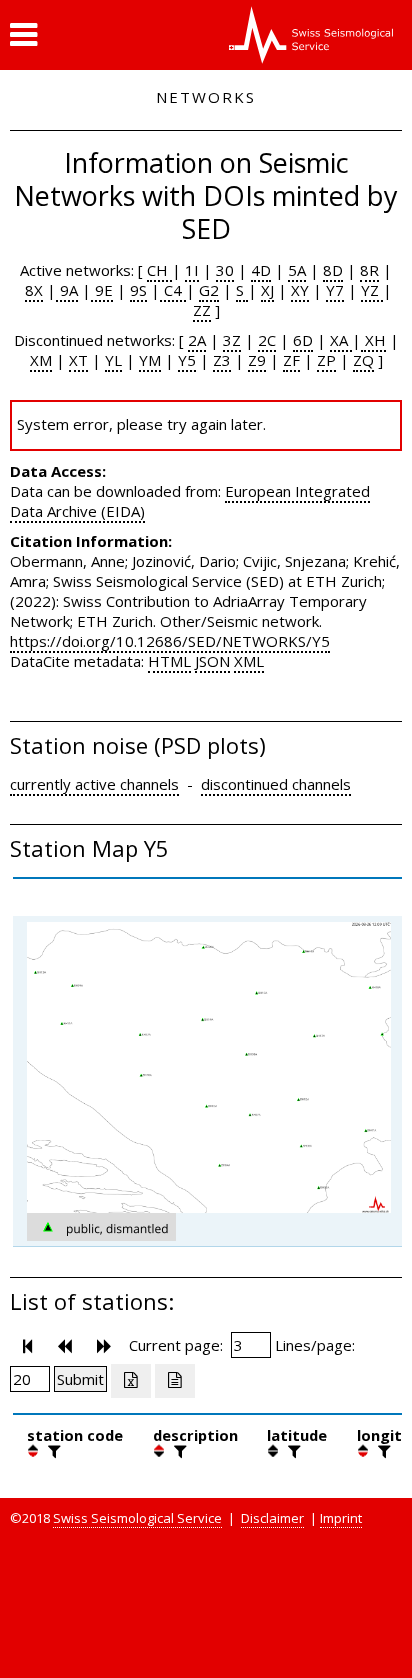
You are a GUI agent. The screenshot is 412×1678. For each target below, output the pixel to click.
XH (373, 340)
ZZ (202, 310)
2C (267, 340)
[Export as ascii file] (175, 1381)
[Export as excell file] (131, 1381)
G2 (209, 290)
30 (225, 270)
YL (113, 360)
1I (192, 270)
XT (78, 360)
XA (341, 340)
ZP (326, 360)
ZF (291, 360)
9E (102, 290)
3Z (232, 340)
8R (369, 270)
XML (249, 661)
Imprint (341, 1518)
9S (138, 290)
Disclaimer (272, 1518)
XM (41, 360)
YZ (372, 290)
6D (303, 340)
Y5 (187, 360)
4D (261, 270)
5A (297, 270)
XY (300, 290)
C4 (173, 290)
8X (34, 290)
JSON (212, 661)
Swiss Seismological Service (137, 1518)
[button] (23, 35)
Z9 (257, 360)
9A (67, 290)
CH (159, 270)
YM (150, 360)
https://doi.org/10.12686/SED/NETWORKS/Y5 (170, 641)
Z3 (222, 360)
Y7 (335, 290)
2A (197, 340)
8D (333, 270)
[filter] (52, 1451)
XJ (267, 290)
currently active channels (94, 784)
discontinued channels (276, 784)
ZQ (363, 360)
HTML (169, 661)
